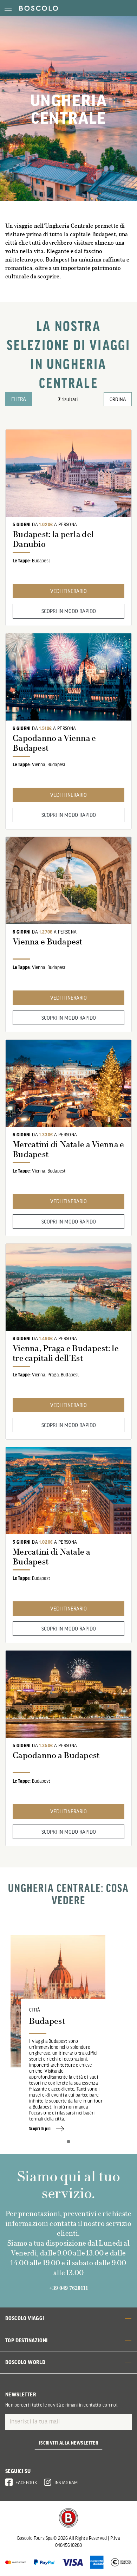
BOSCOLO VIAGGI (25, 2318)
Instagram (66, 2483)
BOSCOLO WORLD (25, 2362)
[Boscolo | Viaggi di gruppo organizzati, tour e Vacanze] (37, 8)
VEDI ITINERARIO (68, 591)
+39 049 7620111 (69, 2288)
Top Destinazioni (26, 2340)
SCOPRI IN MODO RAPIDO (69, 611)
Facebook (26, 2483)
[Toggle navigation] (8, 8)
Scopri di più (40, 2129)
